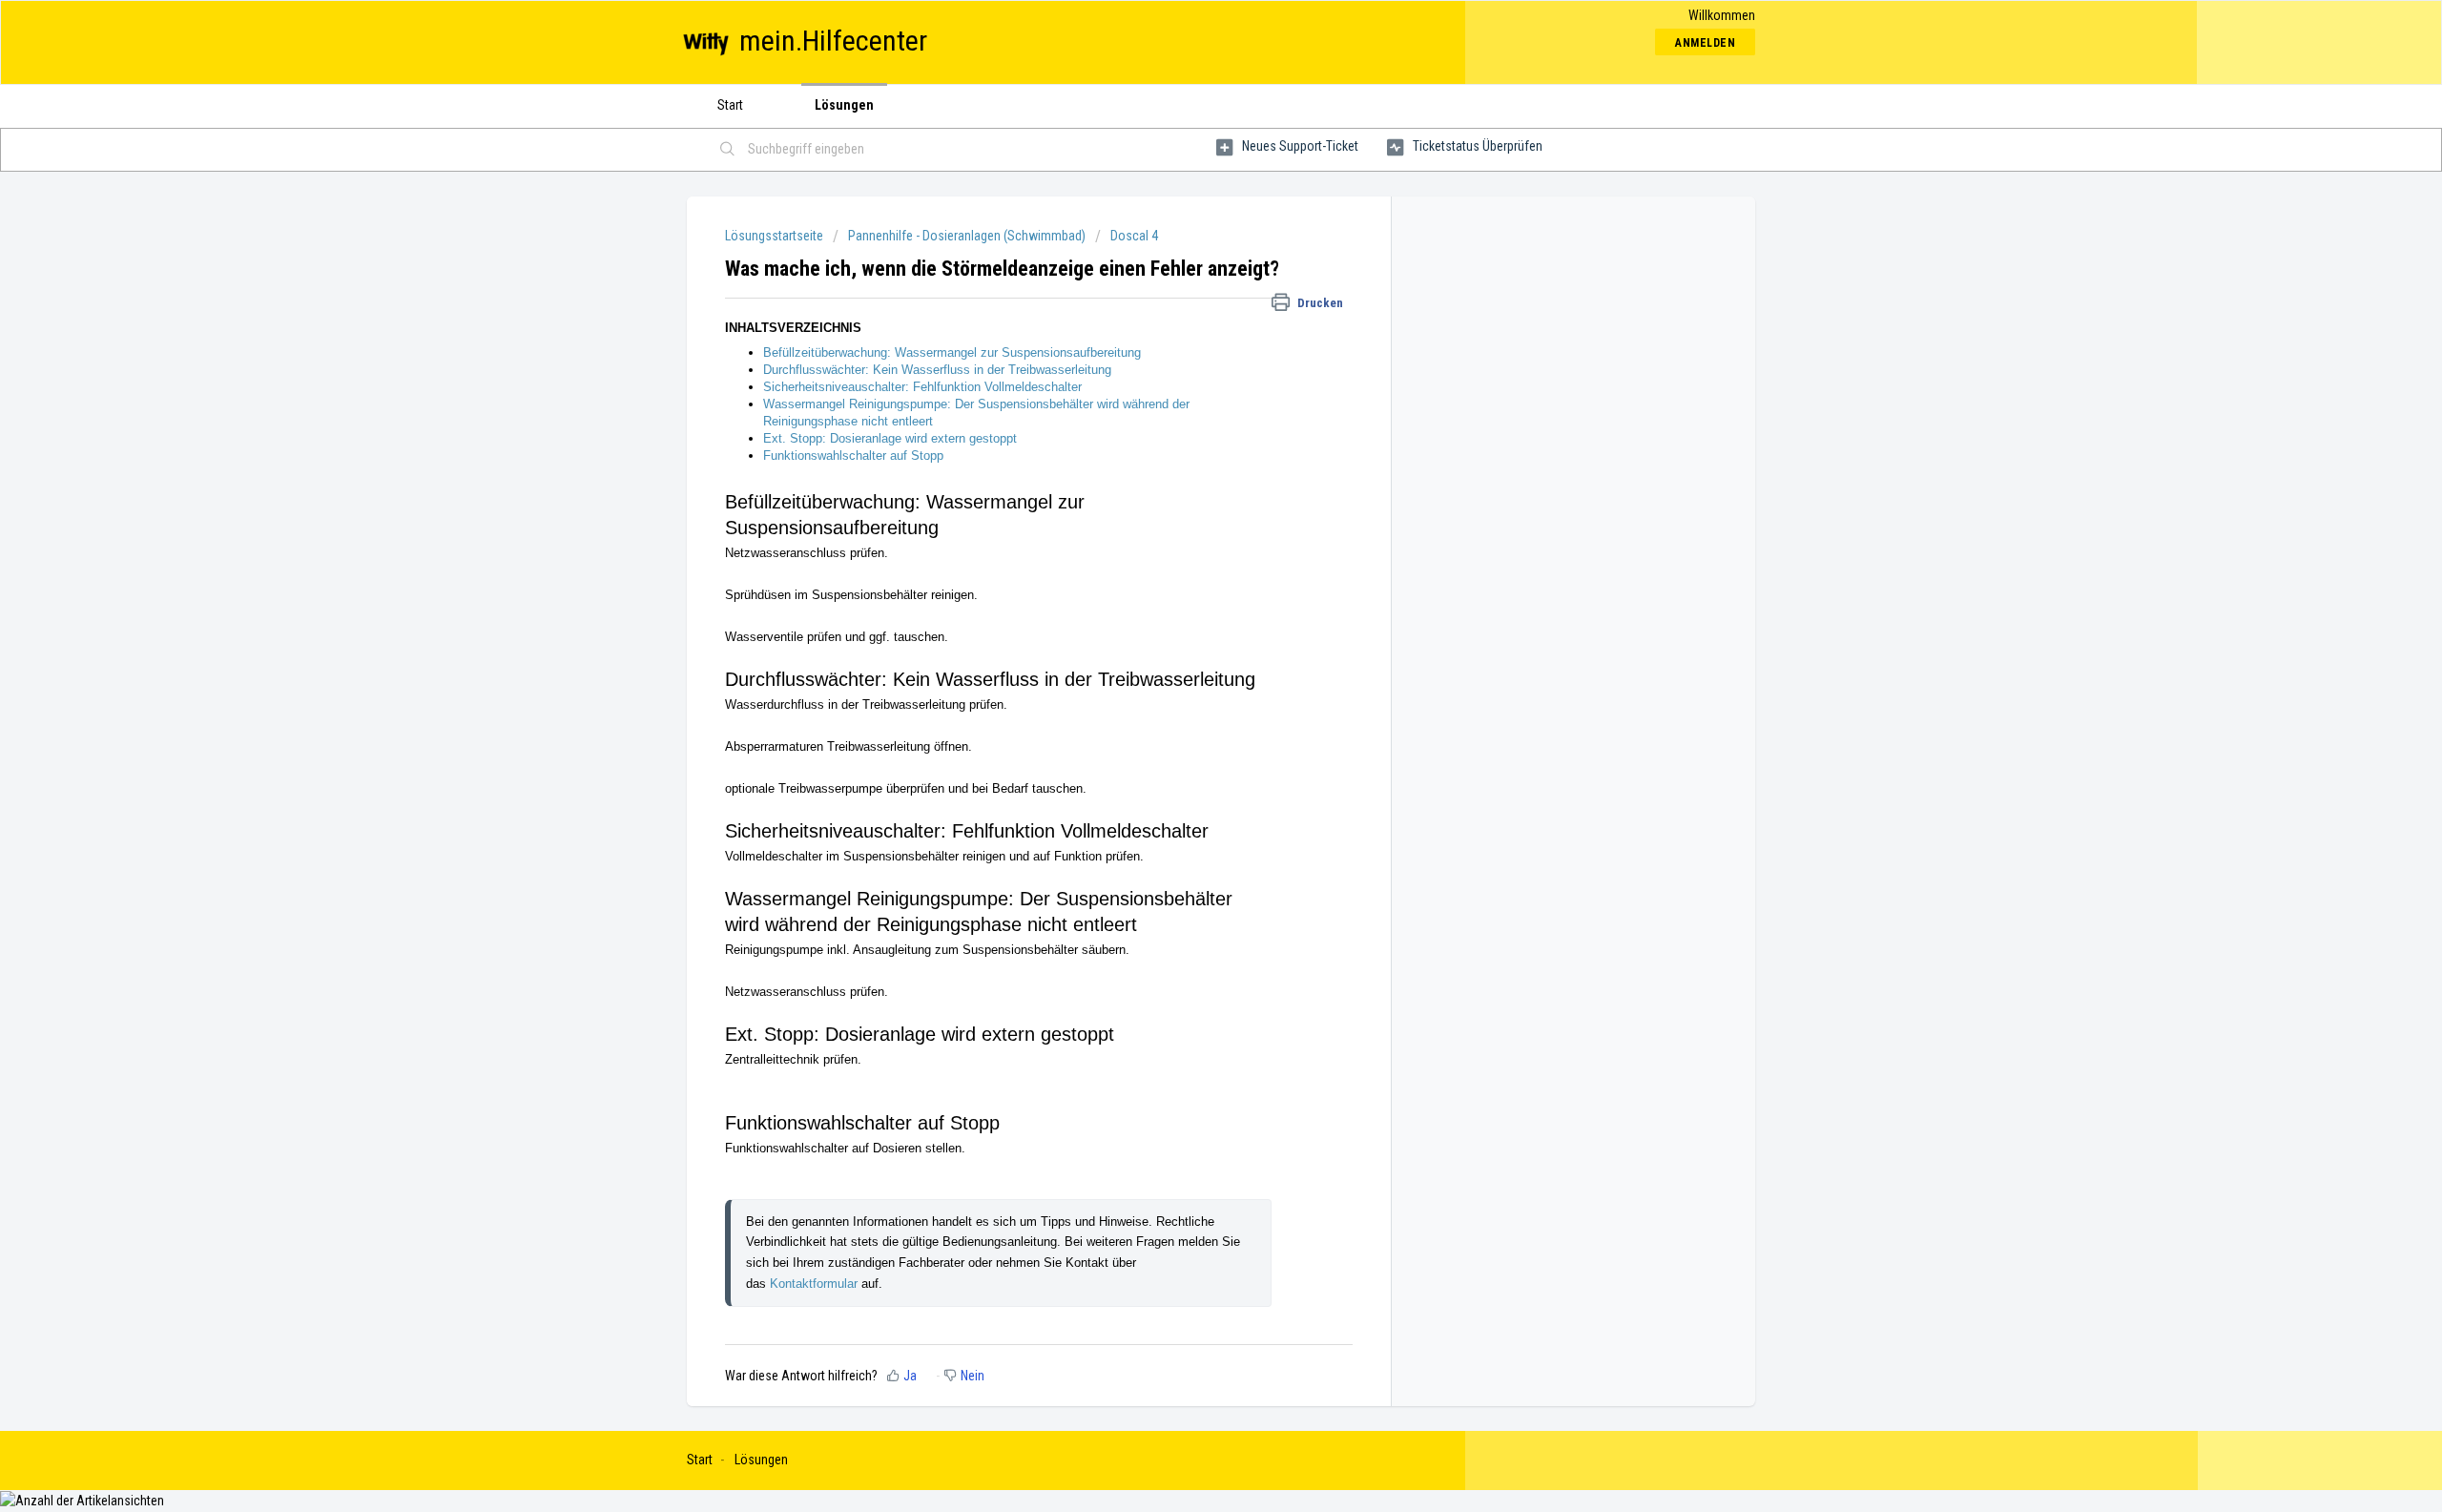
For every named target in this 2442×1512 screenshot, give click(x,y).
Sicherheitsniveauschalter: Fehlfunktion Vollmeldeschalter (924, 387)
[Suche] (728, 150)
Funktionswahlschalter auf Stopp (855, 456)
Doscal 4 (1134, 236)
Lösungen (844, 105)
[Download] (1186, 514)
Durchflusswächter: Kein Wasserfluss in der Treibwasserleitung (937, 370)
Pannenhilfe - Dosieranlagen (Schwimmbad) (967, 236)
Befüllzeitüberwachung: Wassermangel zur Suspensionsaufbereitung (952, 352)
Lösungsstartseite (776, 236)
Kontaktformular (816, 1284)
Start (730, 105)
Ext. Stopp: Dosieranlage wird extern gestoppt (890, 438)
